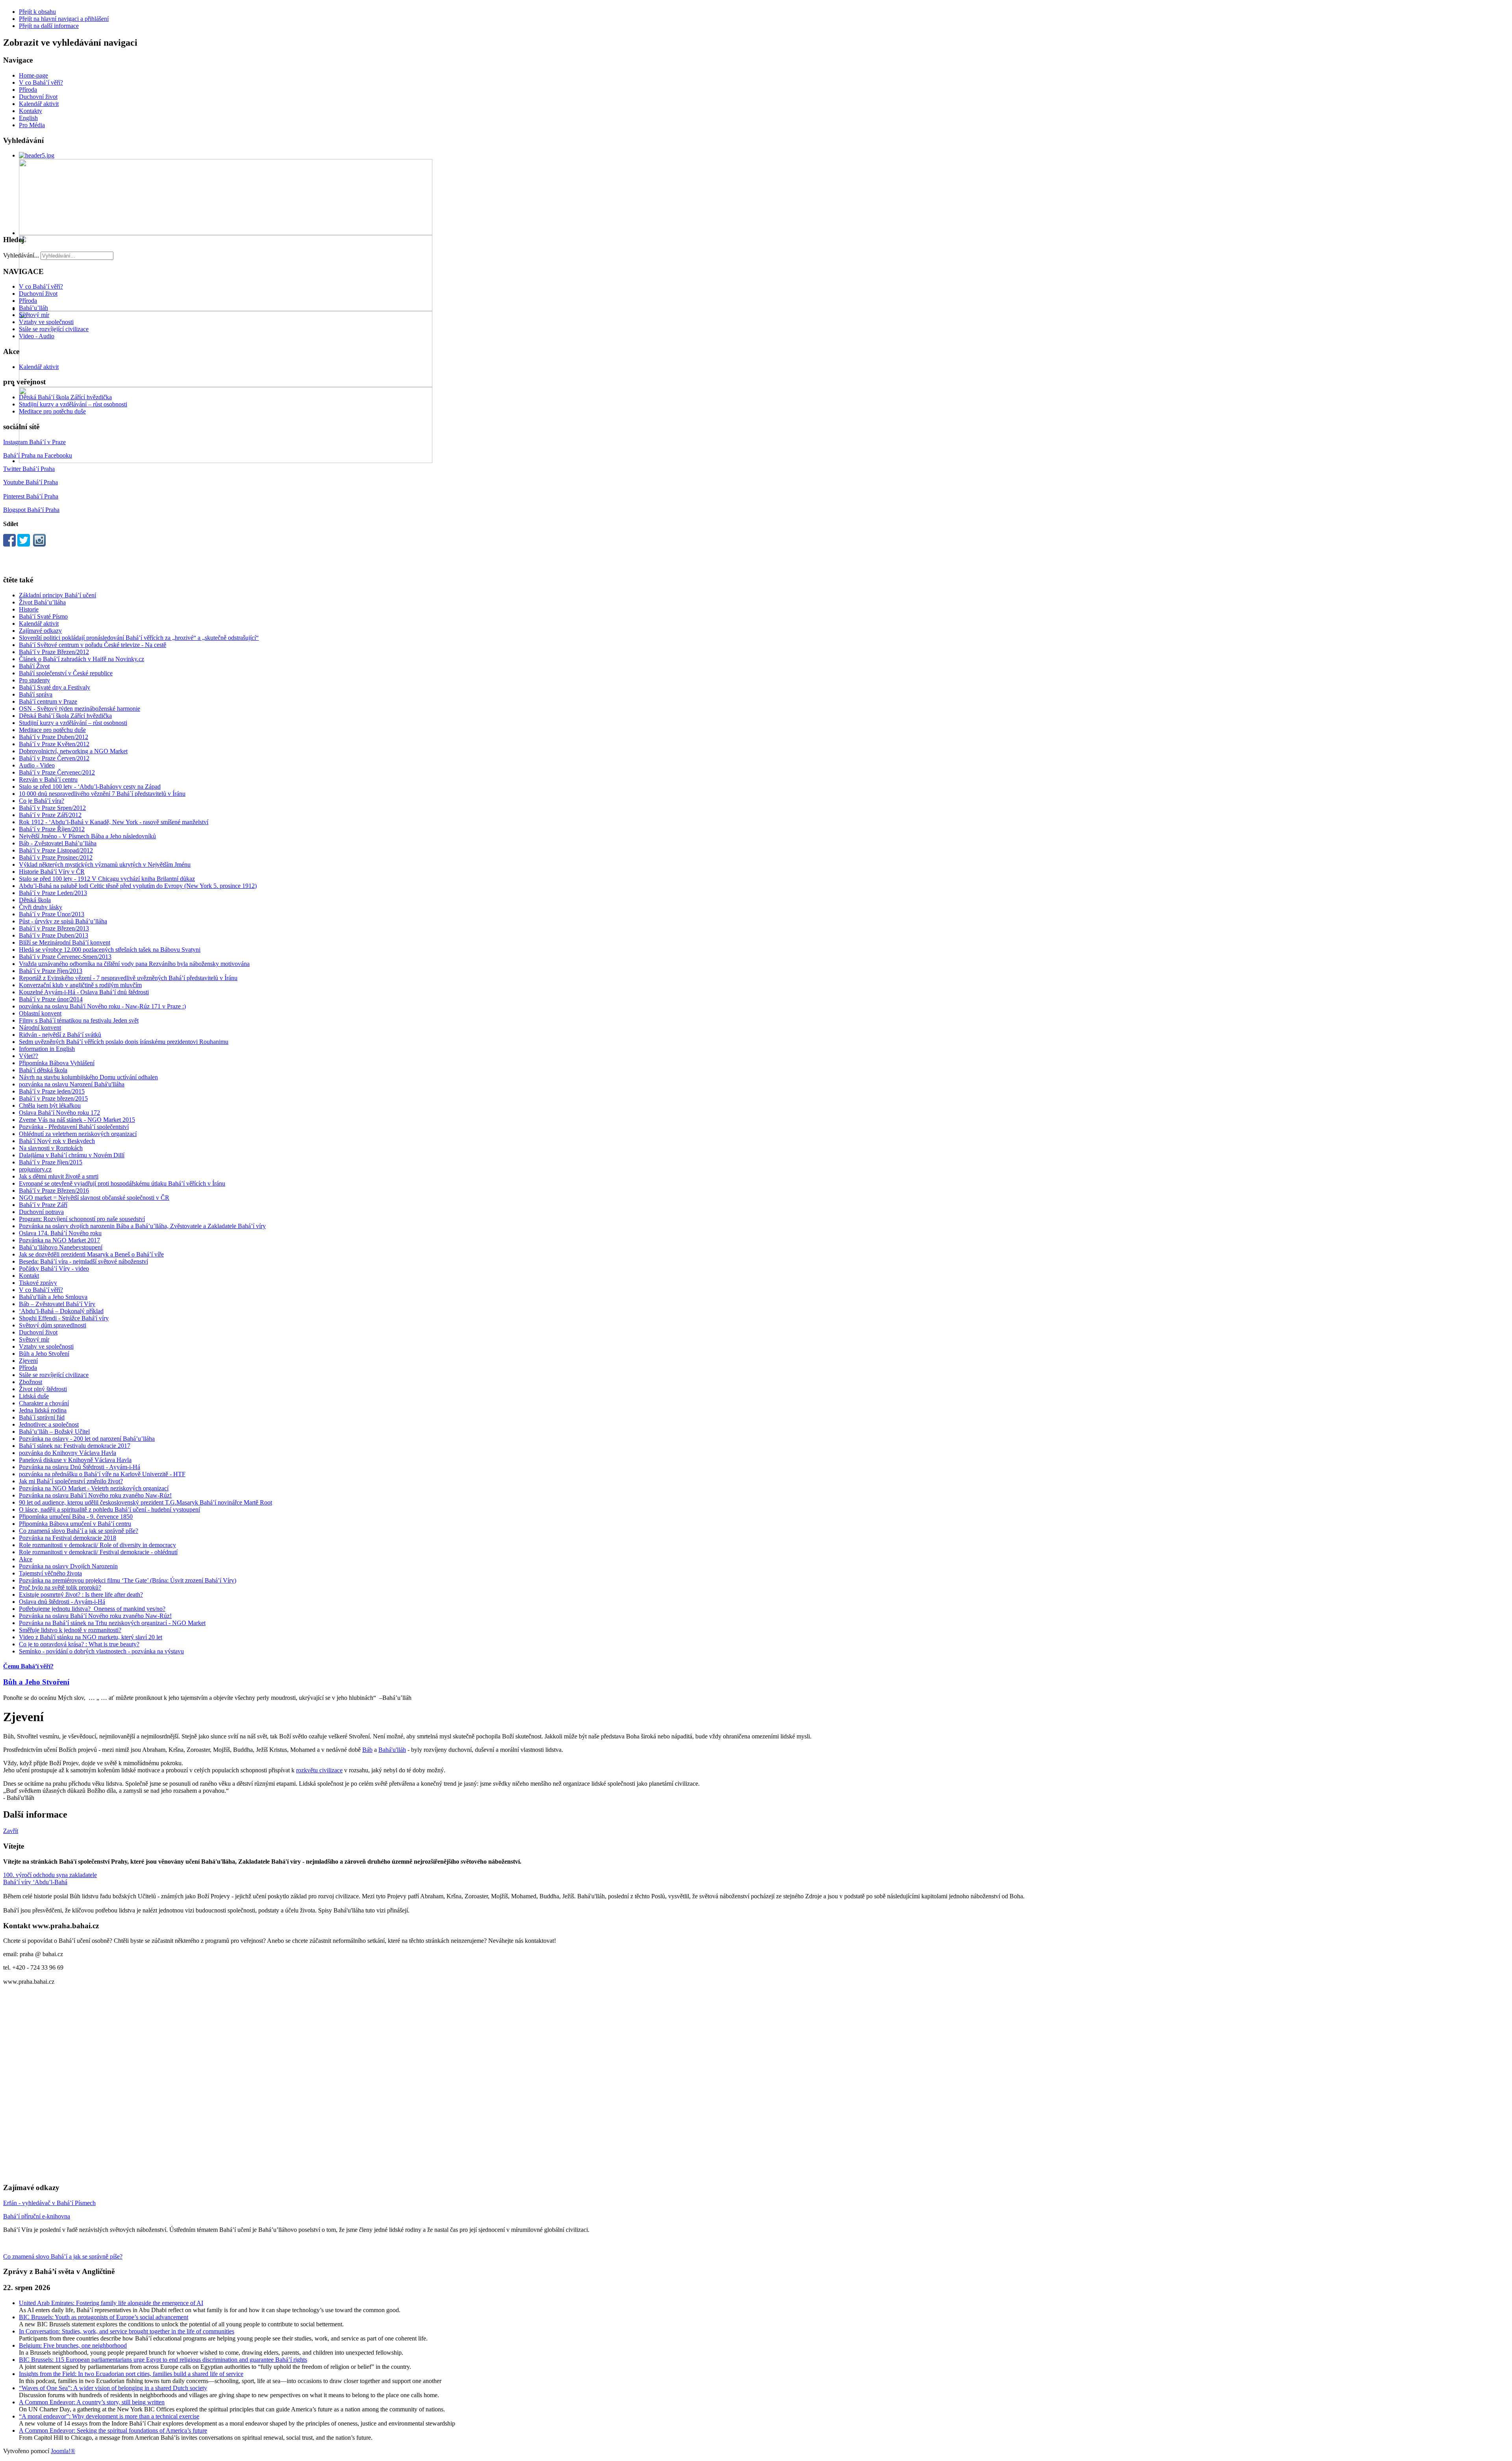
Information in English (47, 1049)
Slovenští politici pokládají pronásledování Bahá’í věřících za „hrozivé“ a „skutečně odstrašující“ (139, 638)
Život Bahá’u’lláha (42, 602)
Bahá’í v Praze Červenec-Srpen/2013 (65, 957)
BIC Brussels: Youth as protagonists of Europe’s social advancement (104, 2317)
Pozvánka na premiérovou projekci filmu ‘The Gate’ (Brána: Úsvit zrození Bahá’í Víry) (128, 1580)
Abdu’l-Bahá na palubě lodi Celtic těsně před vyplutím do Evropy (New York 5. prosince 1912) (138, 886)
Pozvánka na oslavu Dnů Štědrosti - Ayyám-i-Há (80, 1467)
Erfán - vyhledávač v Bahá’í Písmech (49, 2203)
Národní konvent (40, 1028)
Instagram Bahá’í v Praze (34, 442)
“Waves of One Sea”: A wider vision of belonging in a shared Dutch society (113, 2388)
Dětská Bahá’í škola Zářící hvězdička (65, 397)
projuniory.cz (35, 1169)
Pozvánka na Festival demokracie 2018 (68, 1538)
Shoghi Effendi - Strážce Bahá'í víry (64, 1318)
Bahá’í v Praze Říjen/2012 (52, 829)
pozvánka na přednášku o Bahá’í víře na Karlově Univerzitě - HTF (102, 1474)
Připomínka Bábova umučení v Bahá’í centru (75, 1524)
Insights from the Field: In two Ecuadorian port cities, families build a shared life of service (131, 2374)
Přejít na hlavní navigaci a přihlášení (64, 19)
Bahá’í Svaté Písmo (43, 616)
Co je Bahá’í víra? (42, 801)
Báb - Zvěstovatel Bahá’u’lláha (58, 843)
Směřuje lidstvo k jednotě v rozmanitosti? (70, 1630)
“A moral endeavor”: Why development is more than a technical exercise (109, 2416)
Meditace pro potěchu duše (52, 411)
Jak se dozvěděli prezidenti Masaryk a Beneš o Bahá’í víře (91, 1254)
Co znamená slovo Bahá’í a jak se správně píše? (79, 1531)
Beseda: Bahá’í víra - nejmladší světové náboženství (83, 1261)
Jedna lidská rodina (43, 1410)
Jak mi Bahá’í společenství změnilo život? (71, 1481)
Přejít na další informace (49, 26)
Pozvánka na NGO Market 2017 (59, 1240)
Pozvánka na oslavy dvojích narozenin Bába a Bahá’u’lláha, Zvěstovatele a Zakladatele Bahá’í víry (142, 1226)
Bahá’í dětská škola (43, 1070)
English (28, 118)
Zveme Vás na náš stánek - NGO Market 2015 (77, 1120)
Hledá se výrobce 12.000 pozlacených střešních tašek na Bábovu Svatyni (110, 950)
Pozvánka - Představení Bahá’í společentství (74, 1127)
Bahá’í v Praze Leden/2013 (53, 893)
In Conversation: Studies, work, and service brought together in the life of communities (127, 2331)
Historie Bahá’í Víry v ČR (52, 872)
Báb (367, 1750)
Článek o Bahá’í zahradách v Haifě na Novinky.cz (82, 659)
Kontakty (31, 111)
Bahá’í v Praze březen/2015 (53, 1098)
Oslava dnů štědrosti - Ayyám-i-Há (62, 1602)
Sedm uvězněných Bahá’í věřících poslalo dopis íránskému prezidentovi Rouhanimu (124, 1042)
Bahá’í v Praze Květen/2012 (54, 744)
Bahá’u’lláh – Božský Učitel (54, 1432)
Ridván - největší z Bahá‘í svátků (60, 1035)
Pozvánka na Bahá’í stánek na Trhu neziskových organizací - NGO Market (112, 1623)
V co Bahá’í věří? (41, 82)
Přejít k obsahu (37, 12)
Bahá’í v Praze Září (43, 1205)
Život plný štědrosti (43, 1389)
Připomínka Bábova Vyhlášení (57, 1063)
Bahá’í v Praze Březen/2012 (54, 652)
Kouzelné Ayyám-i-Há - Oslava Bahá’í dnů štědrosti (84, 992)
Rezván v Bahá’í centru (48, 779)
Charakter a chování (44, 1403)
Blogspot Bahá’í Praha (31, 510)
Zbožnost (31, 1382)
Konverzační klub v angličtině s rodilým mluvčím (80, 985)
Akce (26, 1559)
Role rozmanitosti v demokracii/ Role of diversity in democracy (97, 1545)
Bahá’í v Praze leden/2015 (52, 1091)
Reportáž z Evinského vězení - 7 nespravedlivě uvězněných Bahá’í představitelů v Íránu (128, 978)
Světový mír (34, 315)
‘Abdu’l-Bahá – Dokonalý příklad (61, 1311)
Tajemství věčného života (50, 1573)
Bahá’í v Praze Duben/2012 (54, 737)
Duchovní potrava (41, 1212)
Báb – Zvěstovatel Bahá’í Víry (57, 1304)
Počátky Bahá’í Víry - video (54, 1268)
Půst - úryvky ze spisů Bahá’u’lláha (63, 921)
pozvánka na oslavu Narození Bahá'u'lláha (72, 1084)
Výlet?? (29, 1056)
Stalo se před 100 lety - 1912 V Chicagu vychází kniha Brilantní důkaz (107, 879)
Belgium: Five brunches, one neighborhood (73, 2345)
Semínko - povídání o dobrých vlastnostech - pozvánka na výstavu (101, 1651)
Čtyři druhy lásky (41, 907)
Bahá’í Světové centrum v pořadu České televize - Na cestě (93, 645)
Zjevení (28, 1361)
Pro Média (32, 125)
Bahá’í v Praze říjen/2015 (51, 1162)
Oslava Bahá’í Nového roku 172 (59, 1113)
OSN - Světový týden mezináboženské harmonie (80, 709)
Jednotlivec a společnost (49, 1424)
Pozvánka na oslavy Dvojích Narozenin (68, 1566)
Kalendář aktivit (39, 104)
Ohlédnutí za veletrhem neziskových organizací (78, 1134)
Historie (29, 609)
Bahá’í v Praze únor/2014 (51, 999)
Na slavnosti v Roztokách (51, 1148)
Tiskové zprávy (38, 1283)
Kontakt (29, 1276)
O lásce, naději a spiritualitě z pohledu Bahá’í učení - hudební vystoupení (109, 1509)
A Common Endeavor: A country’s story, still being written (92, 2402)
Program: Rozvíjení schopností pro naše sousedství (82, 1219)
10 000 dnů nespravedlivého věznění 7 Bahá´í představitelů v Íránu (102, 794)
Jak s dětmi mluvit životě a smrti (59, 1176)
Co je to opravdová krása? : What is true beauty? (79, 1644)
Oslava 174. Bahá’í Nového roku (60, 1233)
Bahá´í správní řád (42, 1417)
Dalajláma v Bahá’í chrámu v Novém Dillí (72, 1155)
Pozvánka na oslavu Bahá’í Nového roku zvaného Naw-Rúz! (95, 1495)
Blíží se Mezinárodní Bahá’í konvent (65, 942)
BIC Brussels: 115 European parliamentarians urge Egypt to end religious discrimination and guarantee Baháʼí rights (163, 2360)
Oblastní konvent (40, 1013)
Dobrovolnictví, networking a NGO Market (73, 751)
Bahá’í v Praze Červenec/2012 (57, 772)
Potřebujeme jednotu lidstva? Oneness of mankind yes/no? (92, 1609)
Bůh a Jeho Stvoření (44, 1354)
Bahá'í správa (36, 694)
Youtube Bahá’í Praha (31, 482)
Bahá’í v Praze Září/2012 (50, 815)
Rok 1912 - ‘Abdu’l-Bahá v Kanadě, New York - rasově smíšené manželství (114, 822)
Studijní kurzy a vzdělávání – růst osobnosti (73, 404)
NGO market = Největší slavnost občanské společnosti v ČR (94, 1198)
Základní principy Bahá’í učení (57, 595)
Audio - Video (37, 765)
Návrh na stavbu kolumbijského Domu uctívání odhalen (88, 1077)
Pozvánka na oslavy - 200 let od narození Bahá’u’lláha (87, 1439)
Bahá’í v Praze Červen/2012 (54, 758)
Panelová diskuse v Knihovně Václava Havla (75, 1460)
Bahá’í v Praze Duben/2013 (54, 935)
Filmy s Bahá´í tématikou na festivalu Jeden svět (79, 1020)
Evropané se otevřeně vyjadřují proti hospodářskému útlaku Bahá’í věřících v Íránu (122, 1183)
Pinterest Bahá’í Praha (31, 496)
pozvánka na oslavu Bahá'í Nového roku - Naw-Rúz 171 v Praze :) (102, 1006)
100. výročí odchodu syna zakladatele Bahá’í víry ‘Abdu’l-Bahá (50, 1878)
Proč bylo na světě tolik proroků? (60, 1587)
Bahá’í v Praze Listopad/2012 (56, 850)
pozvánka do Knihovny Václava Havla (68, 1453)
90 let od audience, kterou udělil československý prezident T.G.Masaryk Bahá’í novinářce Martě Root (145, 1502)
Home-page (33, 75)
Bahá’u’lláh (33, 308)
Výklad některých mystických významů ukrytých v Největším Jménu (105, 865)
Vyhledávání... (21, 255)
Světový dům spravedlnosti (53, 1325)
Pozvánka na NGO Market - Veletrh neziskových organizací (94, 1488)
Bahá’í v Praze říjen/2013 (51, 971)
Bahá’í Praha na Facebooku (38, 455)
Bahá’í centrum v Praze (48, 701)
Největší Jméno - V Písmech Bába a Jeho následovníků (87, 836)
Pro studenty (34, 680)
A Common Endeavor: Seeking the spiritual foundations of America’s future (113, 2430)
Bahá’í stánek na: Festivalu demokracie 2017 (75, 1446)
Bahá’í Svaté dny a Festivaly (55, 687)
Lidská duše (34, 1396)
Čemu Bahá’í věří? (28, 1666)
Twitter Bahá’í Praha (29, 469)
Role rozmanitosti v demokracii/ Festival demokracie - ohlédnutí (98, 1552)
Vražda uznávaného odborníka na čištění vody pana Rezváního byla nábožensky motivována (134, 964)
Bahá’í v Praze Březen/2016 (54, 1191)
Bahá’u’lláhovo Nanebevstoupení (61, 1247)
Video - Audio (37, 336)
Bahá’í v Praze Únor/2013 (52, 914)
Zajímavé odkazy (40, 631)
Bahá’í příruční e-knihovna (37, 2216)
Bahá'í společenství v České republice (66, 673)
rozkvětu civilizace (319, 1770)
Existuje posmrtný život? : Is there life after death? (81, 1595)
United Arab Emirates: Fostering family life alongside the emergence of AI (111, 2303)
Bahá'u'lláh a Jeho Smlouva (53, 1297)
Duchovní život (38, 97)
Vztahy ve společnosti (46, 322)
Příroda (28, 90)
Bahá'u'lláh (392, 1750)
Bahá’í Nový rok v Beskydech (57, 1141)
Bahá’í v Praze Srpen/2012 (52, 808)
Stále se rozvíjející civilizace (54, 329)
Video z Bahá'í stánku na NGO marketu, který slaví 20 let (91, 1637)
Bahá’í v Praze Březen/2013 (54, 928)
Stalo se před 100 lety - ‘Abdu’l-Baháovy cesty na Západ (90, 787)
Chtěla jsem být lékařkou (50, 1105)
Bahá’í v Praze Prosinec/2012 (56, 857)
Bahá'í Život (34, 666)
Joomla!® (63, 2451)
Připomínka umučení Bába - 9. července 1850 (76, 1517)
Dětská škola (35, 900)
